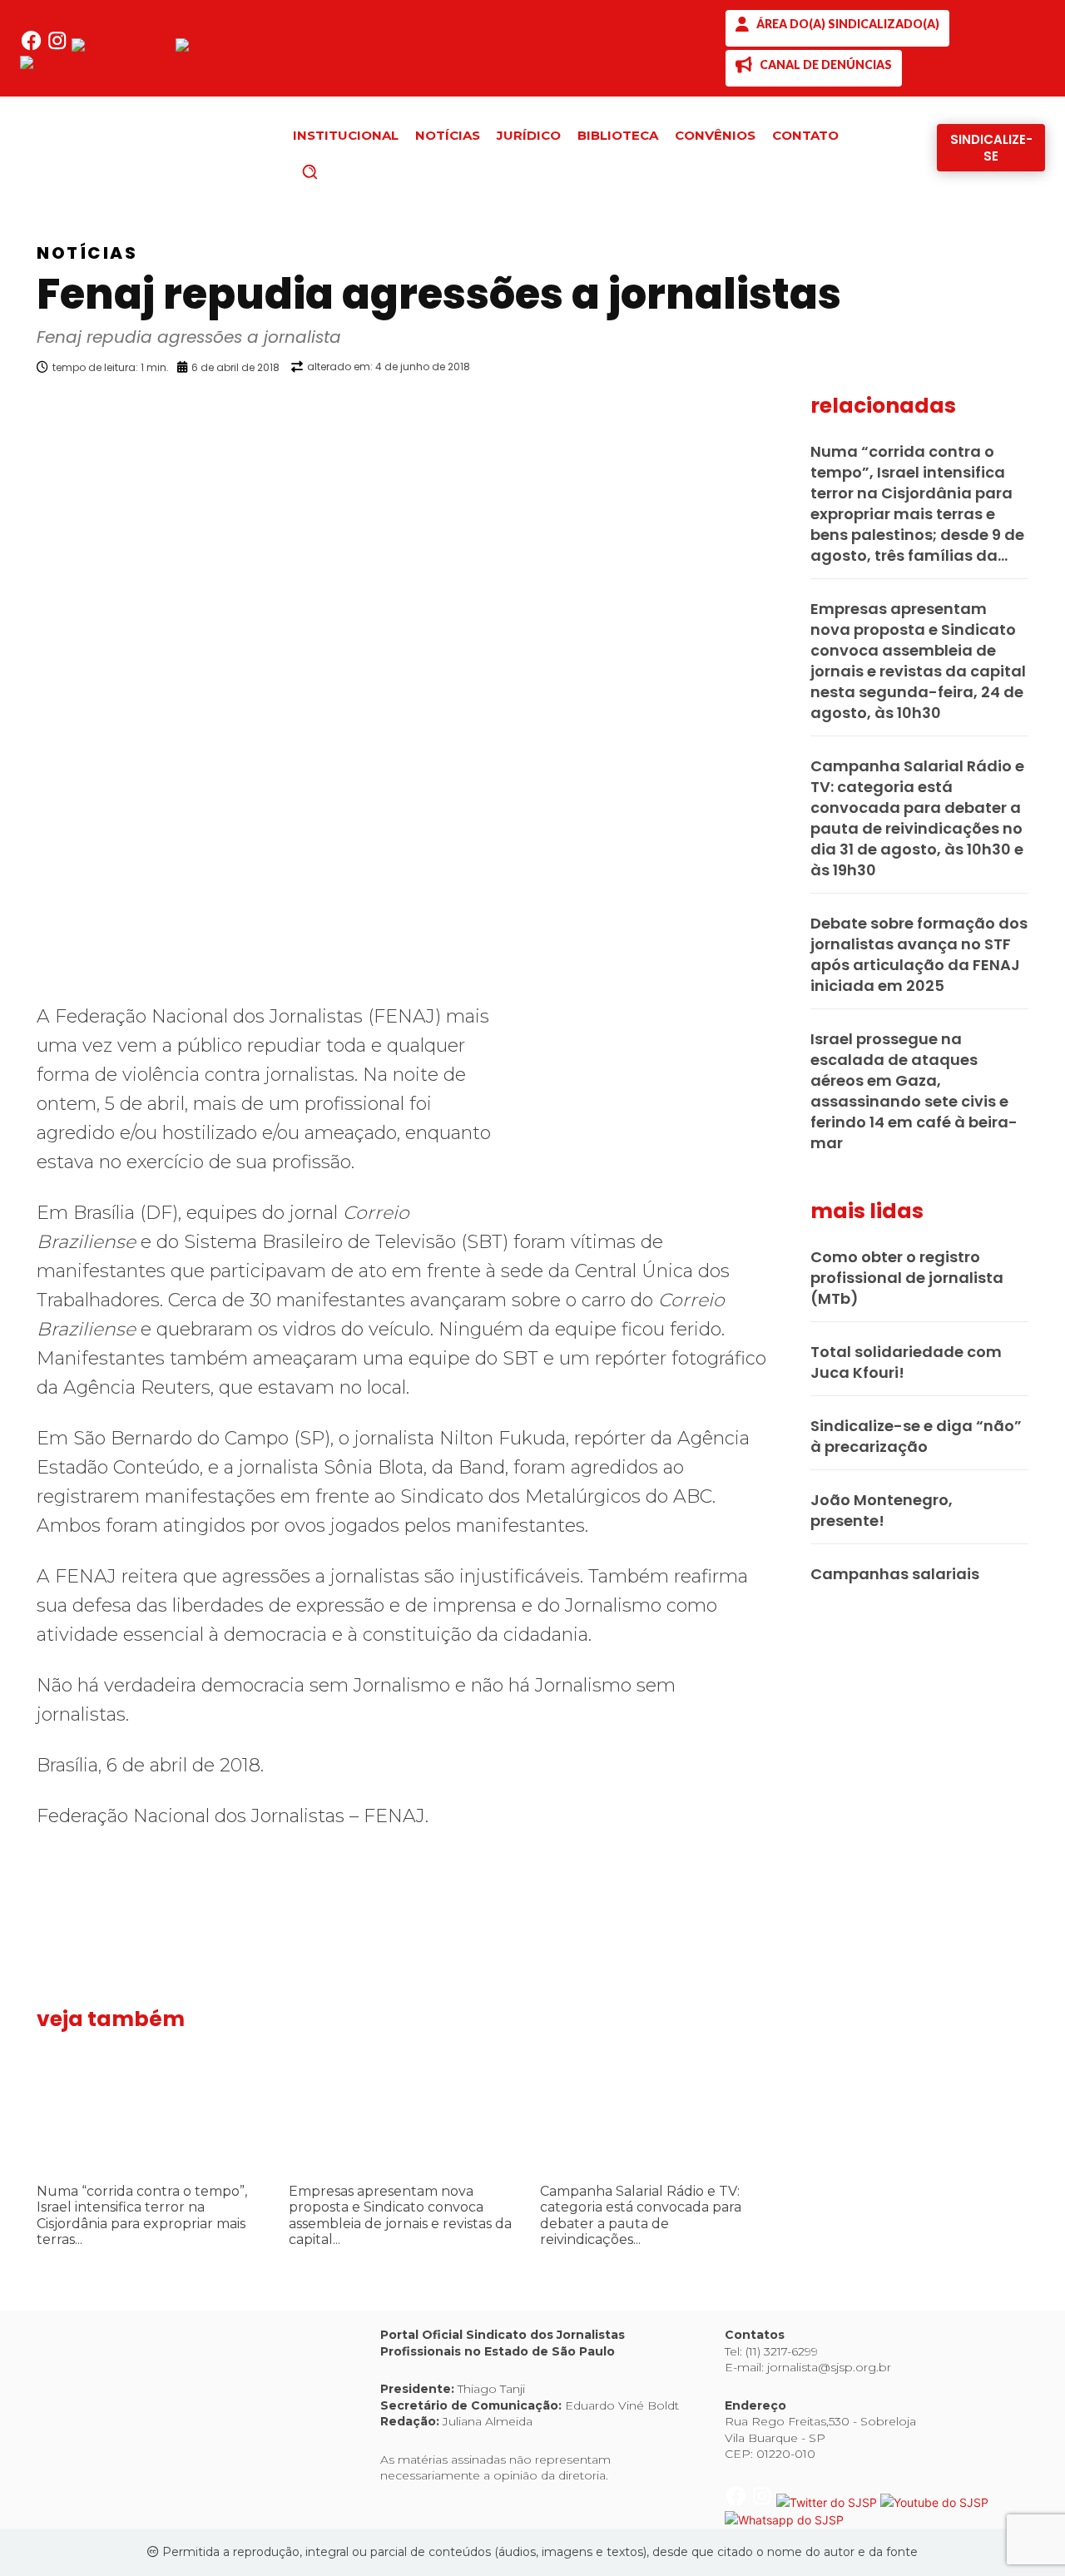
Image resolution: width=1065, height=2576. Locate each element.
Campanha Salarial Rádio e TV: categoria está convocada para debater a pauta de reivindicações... (641, 2215)
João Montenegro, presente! (882, 1510)
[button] (338, 171)
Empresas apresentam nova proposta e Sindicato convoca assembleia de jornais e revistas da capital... (400, 2215)
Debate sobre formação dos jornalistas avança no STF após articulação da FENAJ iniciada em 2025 (919, 954)
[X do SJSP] (124, 47)
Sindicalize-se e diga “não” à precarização (916, 1436)
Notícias (87, 253)
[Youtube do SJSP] (230, 47)
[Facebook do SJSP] (33, 47)
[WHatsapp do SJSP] (79, 64)
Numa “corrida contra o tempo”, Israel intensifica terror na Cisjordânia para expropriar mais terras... (142, 2215)
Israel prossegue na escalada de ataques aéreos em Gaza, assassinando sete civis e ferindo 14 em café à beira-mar (914, 1091)
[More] (786, 409)
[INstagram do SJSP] (59, 47)
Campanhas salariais (895, 1574)
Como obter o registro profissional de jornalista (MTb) (907, 1278)
